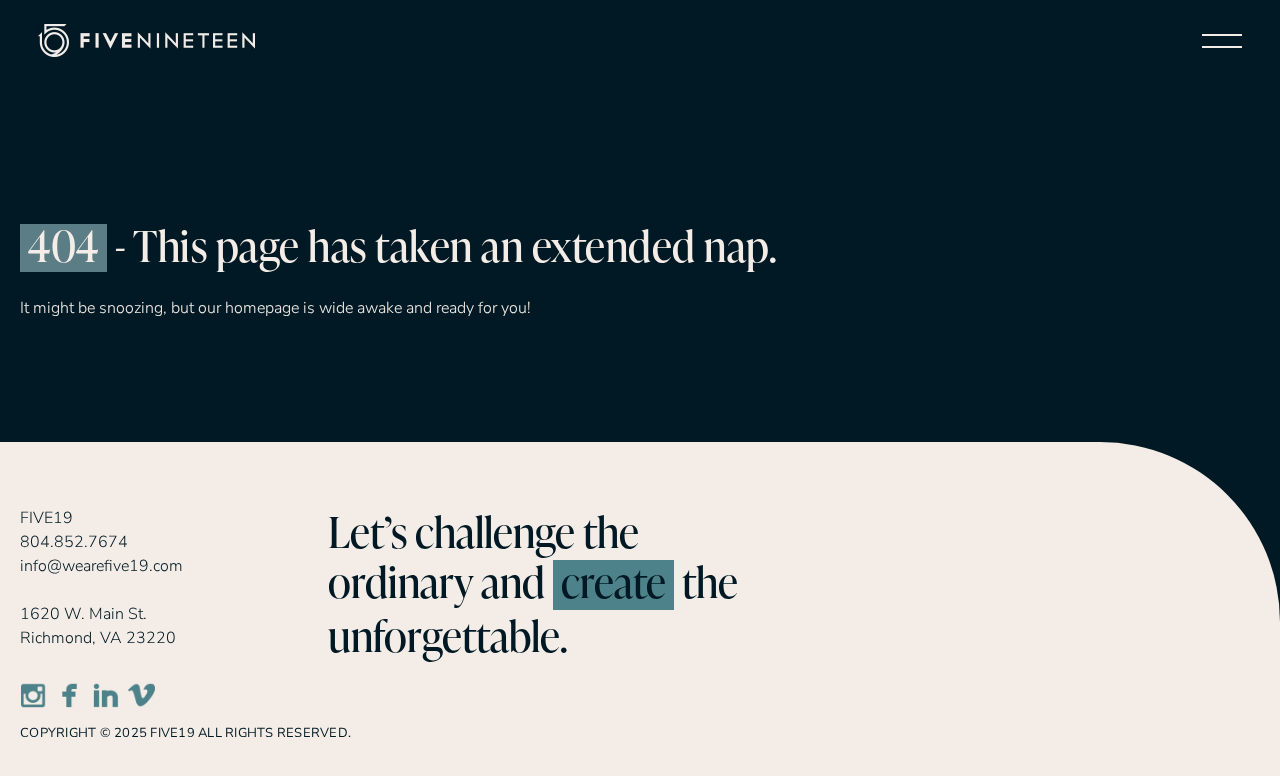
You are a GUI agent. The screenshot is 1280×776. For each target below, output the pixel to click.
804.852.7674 (74, 542)
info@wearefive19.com (101, 566)
